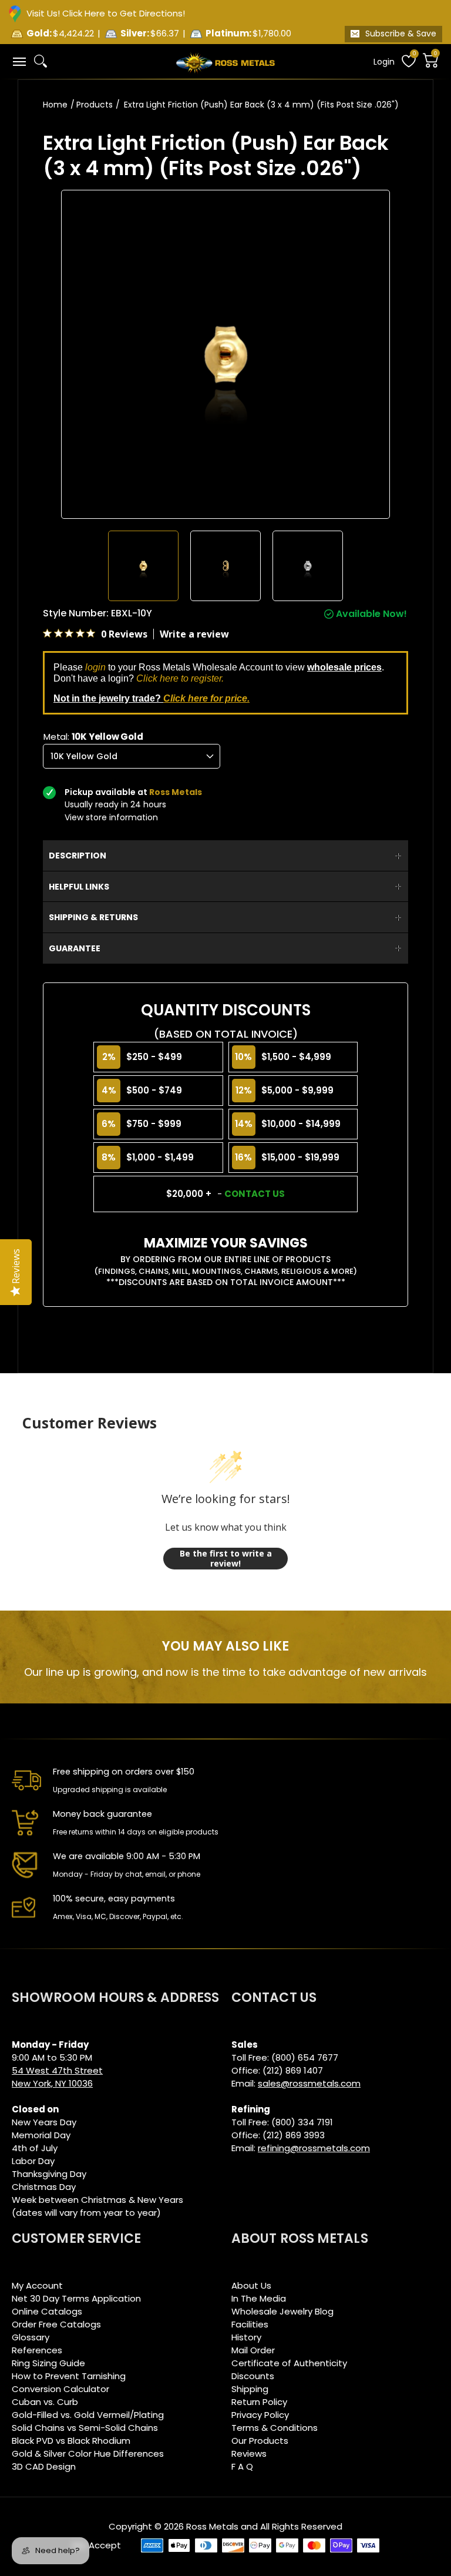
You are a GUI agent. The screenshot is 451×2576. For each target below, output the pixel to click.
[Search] (41, 61)
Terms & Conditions (275, 2428)
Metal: (93, 737)
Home (55, 105)
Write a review (194, 634)
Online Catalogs (47, 2311)
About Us (251, 2285)
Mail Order (253, 2350)
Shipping (250, 2389)
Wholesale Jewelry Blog (282, 2311)
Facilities (250, 2324)
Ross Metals (212, 2526)
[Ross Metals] (225, 62)
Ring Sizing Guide (48, 2363)
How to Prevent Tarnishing (69, 2376)
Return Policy (259, 2402)
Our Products (260, 2441)
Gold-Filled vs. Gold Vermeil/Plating (88, 2415)
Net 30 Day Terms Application (76, 2298)
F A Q (242, 2466)
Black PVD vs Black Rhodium (71, 2441)
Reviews (249, 2453)
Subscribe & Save (401, 33)
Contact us (255, 1194)
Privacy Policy (260, 2415)
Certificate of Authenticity (289, 2363)
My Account (37, 2285)
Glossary (31, 2337)
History (246, 2337)
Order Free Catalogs (56, 2324)
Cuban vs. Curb (45, 2402)
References (37, 2350)
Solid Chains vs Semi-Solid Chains (85, 2428)
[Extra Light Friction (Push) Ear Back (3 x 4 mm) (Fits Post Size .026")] (143, 566)
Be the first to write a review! (226, 1559)
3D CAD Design (44, 2466)
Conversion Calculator (60, 2389)
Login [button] (384, 62)
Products (95, 105)
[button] (19, 61)
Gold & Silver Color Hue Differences (88, 2453)
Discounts (253, 2376)
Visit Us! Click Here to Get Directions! (106, 13)
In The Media (259, 2298)
